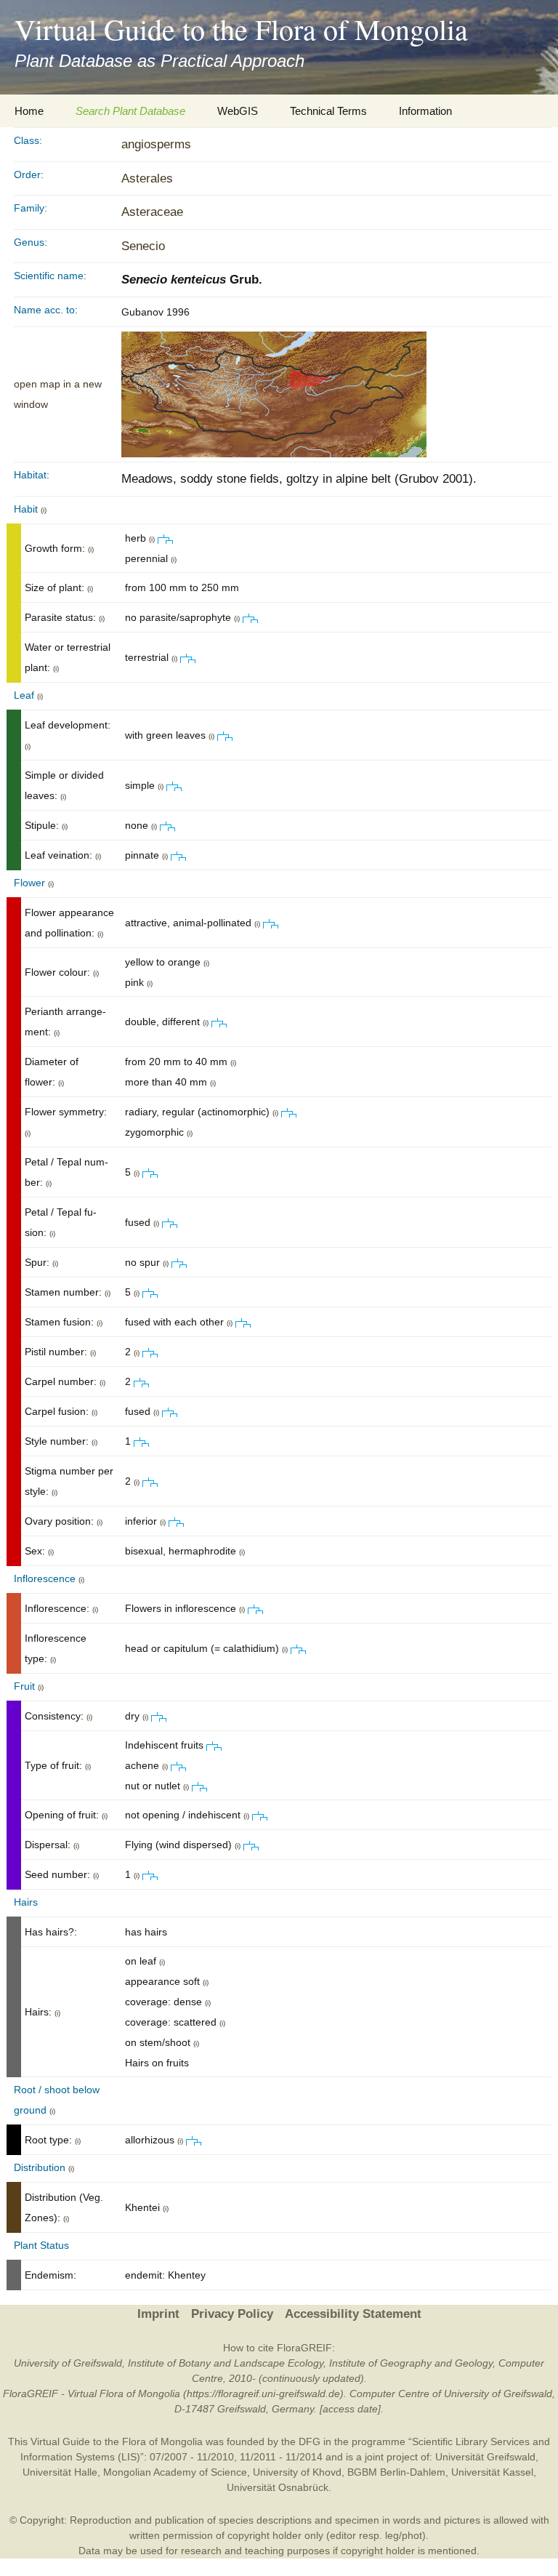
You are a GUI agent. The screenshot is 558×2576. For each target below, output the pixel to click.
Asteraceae (152, 212)
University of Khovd (297, 2472)
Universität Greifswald (485, 2457)
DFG (310, 2441)
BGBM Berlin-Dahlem (396, 2472)
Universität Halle (60, 2472)
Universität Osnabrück (278, 2487)
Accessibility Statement (353, 2314)
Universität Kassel (492, 2472)
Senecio (143, 246)
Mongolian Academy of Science (175, 2472)
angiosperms (156, 144)
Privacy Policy (232, 2314)
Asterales (147, 178)
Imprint (158, 2314)
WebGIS (238, 111)
